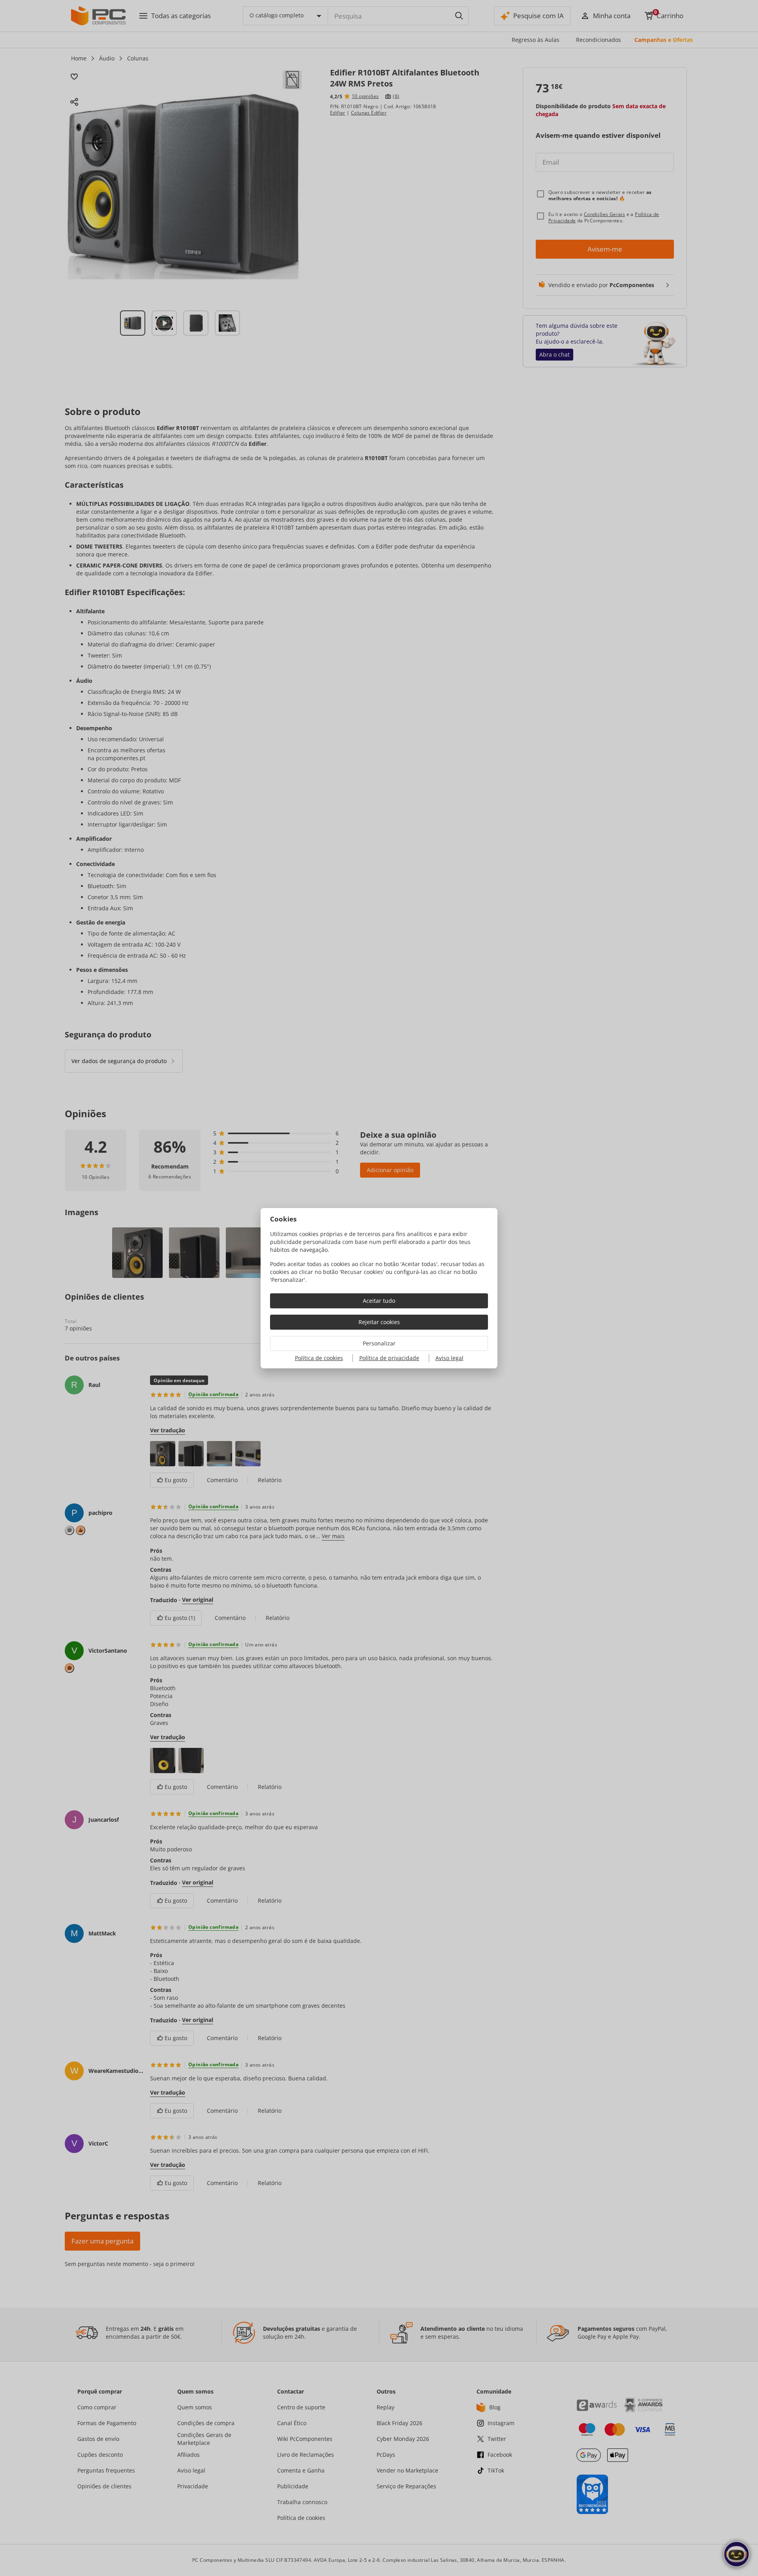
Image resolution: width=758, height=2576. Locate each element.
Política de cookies (319, 1358)
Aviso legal (449, 1358)
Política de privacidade (389, 1358)
